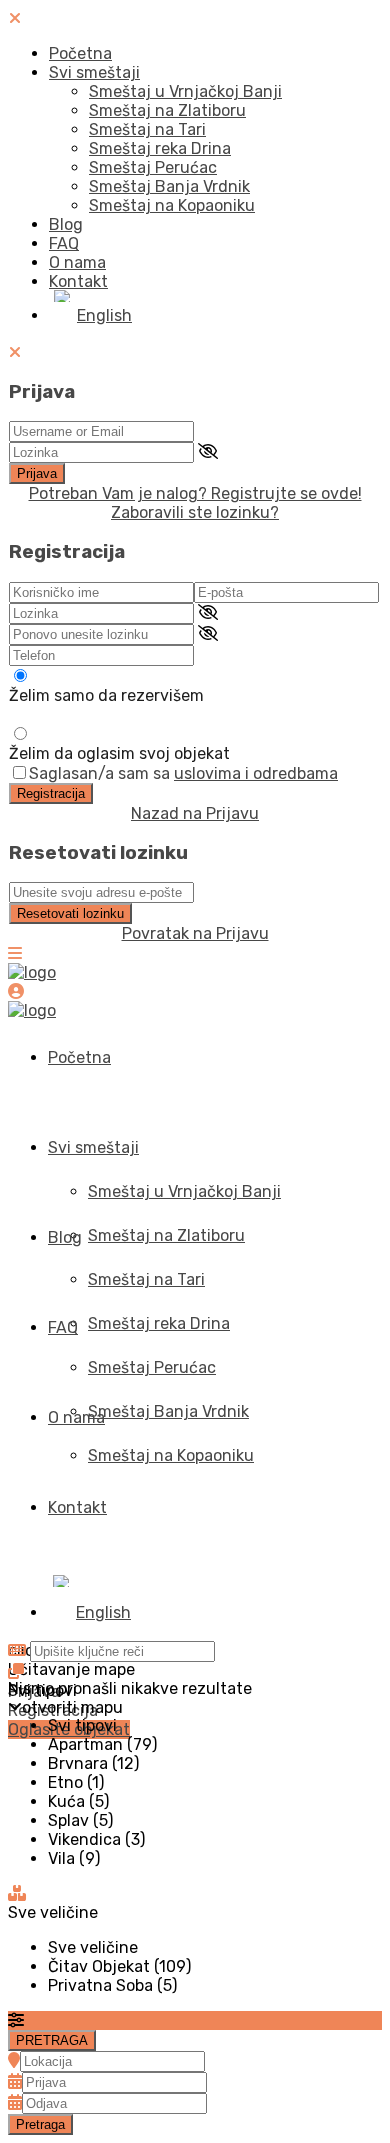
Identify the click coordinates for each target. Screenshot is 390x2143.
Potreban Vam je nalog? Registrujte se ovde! (195, 493)
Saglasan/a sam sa (183, 773)
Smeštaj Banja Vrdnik (169, 186)
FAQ (64, 243)
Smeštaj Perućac (153, 167)
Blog (66, 224)
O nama (77, 262)
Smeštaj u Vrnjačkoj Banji (185, 91)
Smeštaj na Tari (147, 129)
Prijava (37, 473)
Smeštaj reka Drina (160, 148)
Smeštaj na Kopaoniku (172, 205)
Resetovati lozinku (70, 913)
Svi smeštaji (94, 72)
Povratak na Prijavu (195, 933)
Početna (80, 53)
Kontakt (78, 281)
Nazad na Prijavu (195, 813)
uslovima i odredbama (256, 773)
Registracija (51, 793)
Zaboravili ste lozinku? (195, 512)
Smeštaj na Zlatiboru (167, 110)
